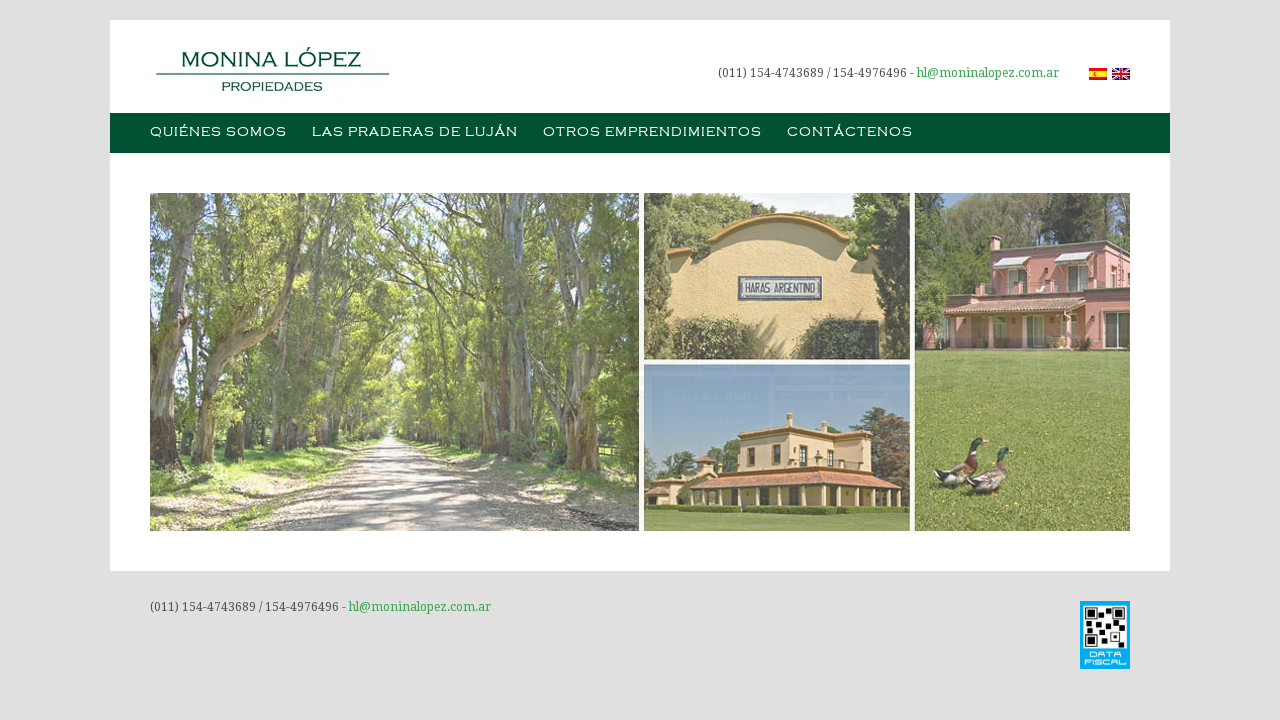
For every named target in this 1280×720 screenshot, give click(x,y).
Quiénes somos (218, 132)
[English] (1121, 74)
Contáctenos (850, 132)
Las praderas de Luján (415, 132)
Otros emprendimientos (652, 132)
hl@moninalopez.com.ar (988, 73)
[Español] (1098, 74)
